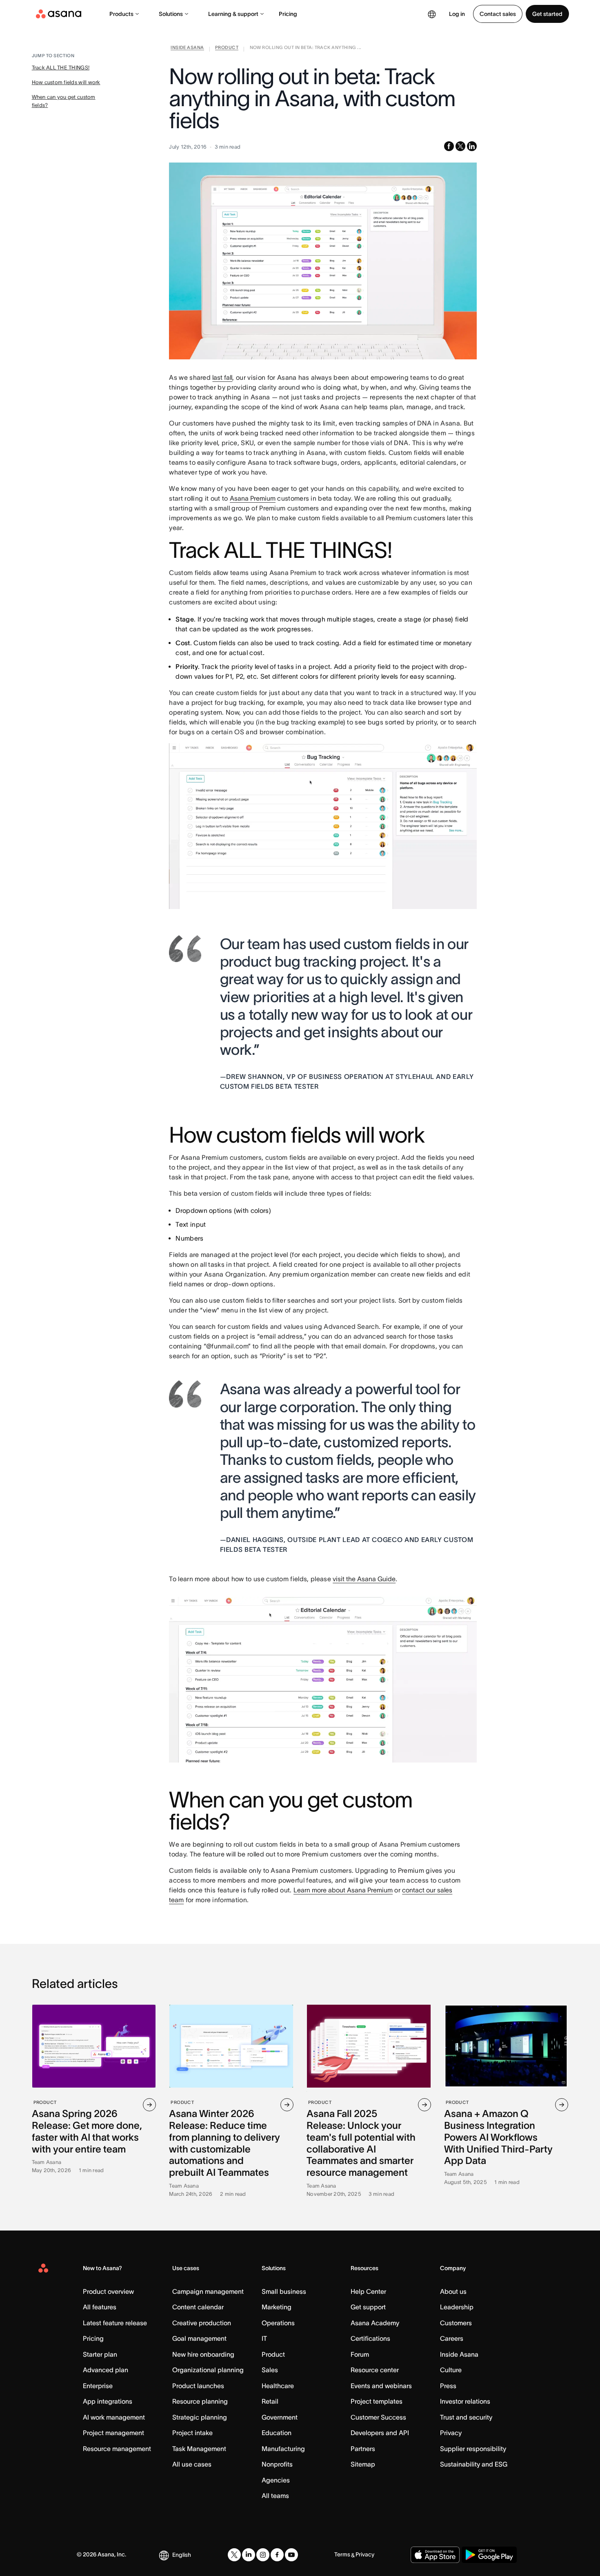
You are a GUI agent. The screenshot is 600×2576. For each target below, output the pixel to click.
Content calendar (198, 2307)
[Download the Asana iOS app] (435, 2555)
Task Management (199, 2449)
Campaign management (208, 2291)
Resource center (375, 2370)
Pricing (288, 14)
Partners (363, 2449)
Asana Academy (375, 2323)
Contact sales (498, 14)
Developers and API (380, 2433)
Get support (368, 2307)
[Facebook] (277, 2555)
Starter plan (100, 2354)
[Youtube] (291, 2555)
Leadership (457, 2307)
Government (280, 2417)
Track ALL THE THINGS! (61, 68)
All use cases (192, 2464)
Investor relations (465, 2401)
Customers (456, 2323)
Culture (451, 2370)
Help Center (368, 2291)
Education (277, 2433)
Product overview (108, 2291)
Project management (113, 2433)
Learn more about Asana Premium (343, 1890)
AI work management (114, 2417)
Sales (270, 2370)
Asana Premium (253, 498)
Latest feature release (115, 2323)
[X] (234, 2555)
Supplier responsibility (473, 2449)
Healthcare (278, 2386)
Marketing (277, 2307)
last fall (222, 377)
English (182, 2555)
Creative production (202, 2323)
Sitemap (363, 2464)
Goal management (199, 2338)
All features (100, 2307)
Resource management (117, 2449)
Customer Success (378, 2417)
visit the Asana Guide (364, 1579)
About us (453, 2291)
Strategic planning (200, 2417)
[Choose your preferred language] (432, 14)
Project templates (377, 2401)
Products (121, 14)
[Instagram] (263, 2555)
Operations (278, 2323)
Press (448, 2386)
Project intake (192, 2433)
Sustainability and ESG (474, 2464)
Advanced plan (106, 2370)
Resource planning (200, 2401)
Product (273, 2354)
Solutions (171, 14)
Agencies (276, 2480)
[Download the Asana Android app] (489, 2555)
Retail (270, 2401)
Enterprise (98, 2386)
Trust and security (466, 2417)
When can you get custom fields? (64, 101)
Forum (360, 2354)
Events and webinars (381, 2386)
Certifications (370, 2338)
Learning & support (233, 14)
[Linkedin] (249, 2555)
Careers (452, 2338)
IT (264, 2338)
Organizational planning (208, 2370)
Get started (547, 14)
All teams (275, 2496)
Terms (342, 2554)
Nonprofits (277, 2464)
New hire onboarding (203, 2354)
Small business (284, 2291)
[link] (187, 49)
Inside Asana (459, 2354)
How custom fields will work (66, 82)
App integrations (108, 2401)
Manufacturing (283, 2449)
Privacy (451, 2433)
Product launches (198, 2386)
